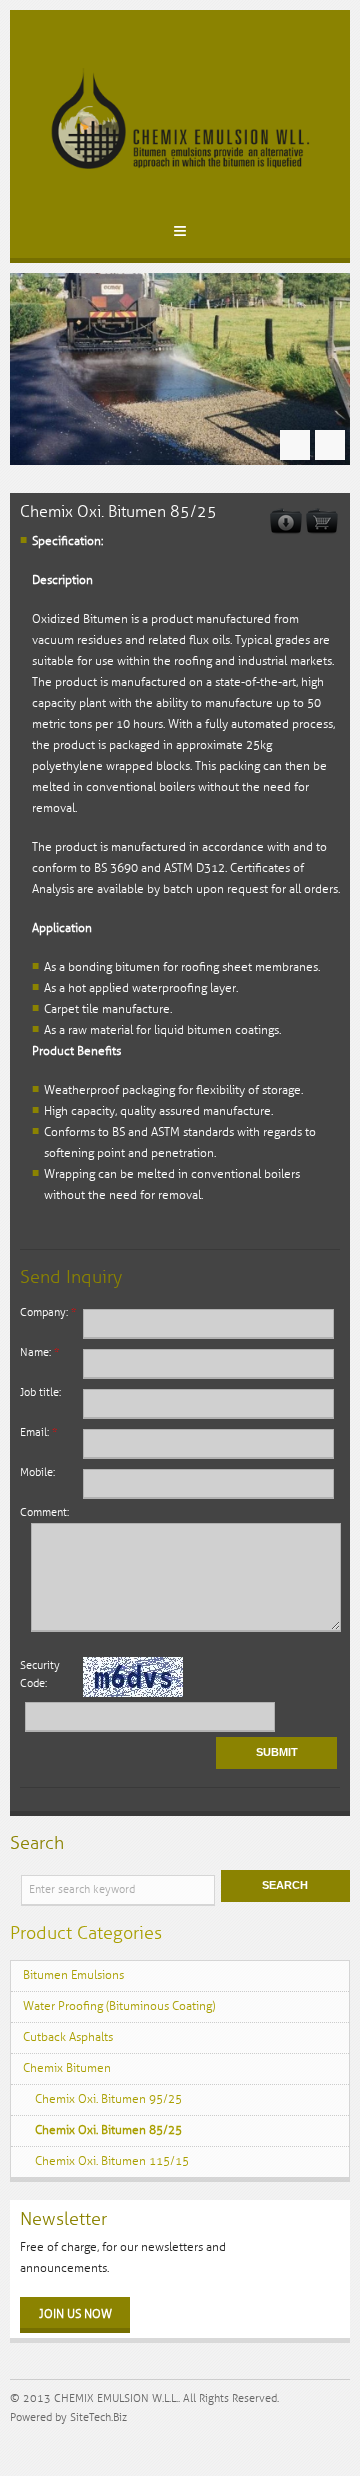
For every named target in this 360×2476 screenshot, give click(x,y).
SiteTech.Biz (98, 2417)
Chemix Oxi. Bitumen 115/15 (112, 2161)
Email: (38, 1432)
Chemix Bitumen (67, 2068)
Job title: (40, 1392)
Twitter (37, 2445)
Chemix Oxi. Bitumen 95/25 (108, 2099)
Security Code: (40, 1674)
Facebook (56, 2445)
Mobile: (37, 1472)
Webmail (18, 2445)
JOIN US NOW (75, 2314)
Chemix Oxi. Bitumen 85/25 (108, 2130)
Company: (48, 1312)
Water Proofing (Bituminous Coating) (119, 2006)
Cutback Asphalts (68, 2037)
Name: (39, 1352)
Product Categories (86, 1933)
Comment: (44, 1512)
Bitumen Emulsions (73, 1975)
